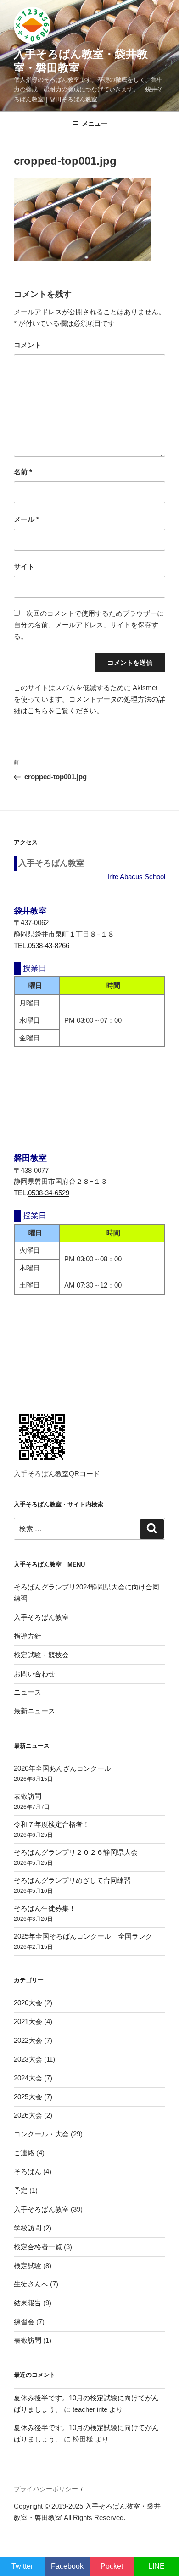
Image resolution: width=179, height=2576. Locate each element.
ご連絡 (24, 2153)
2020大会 (28, 2003)
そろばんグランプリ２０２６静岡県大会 (76, 1852)
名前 (23, 472)
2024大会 (28, 2078)
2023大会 (28, 2059)
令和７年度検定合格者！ (52, 1824)
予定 (21, 2190)
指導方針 (28, 1636)
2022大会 (28, 2040)
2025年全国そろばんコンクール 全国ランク (83, 1936)
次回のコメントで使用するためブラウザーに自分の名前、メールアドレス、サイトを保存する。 (89, 625)
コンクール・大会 (41, 2134)
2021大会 (28, 2021)
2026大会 (28, 2115)
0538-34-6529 (49, 1193)
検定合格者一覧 (38, 2247)
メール (26, 519)
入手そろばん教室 (41, 1617)
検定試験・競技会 (41, 1655)
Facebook (67, 2566)
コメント (28, 345)
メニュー (95, 123)
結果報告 (28, 2303)
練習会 (24, 2322)
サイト (24, 566)
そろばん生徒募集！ (45, 1908)
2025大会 (28, 2097)
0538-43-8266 (49, 945)
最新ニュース (34, 1711)
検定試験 (28, 2266)
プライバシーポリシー (46, 2489)
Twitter (22, 2566)
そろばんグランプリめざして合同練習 (72, 1880)
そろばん (28, 2172)
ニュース (28, 1692)
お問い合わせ (34, 1674)
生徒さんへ (31, 2284)
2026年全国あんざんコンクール (62, 1768)
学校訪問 (28, 2228)
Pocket (112, 2566)
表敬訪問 (28, 1796)
